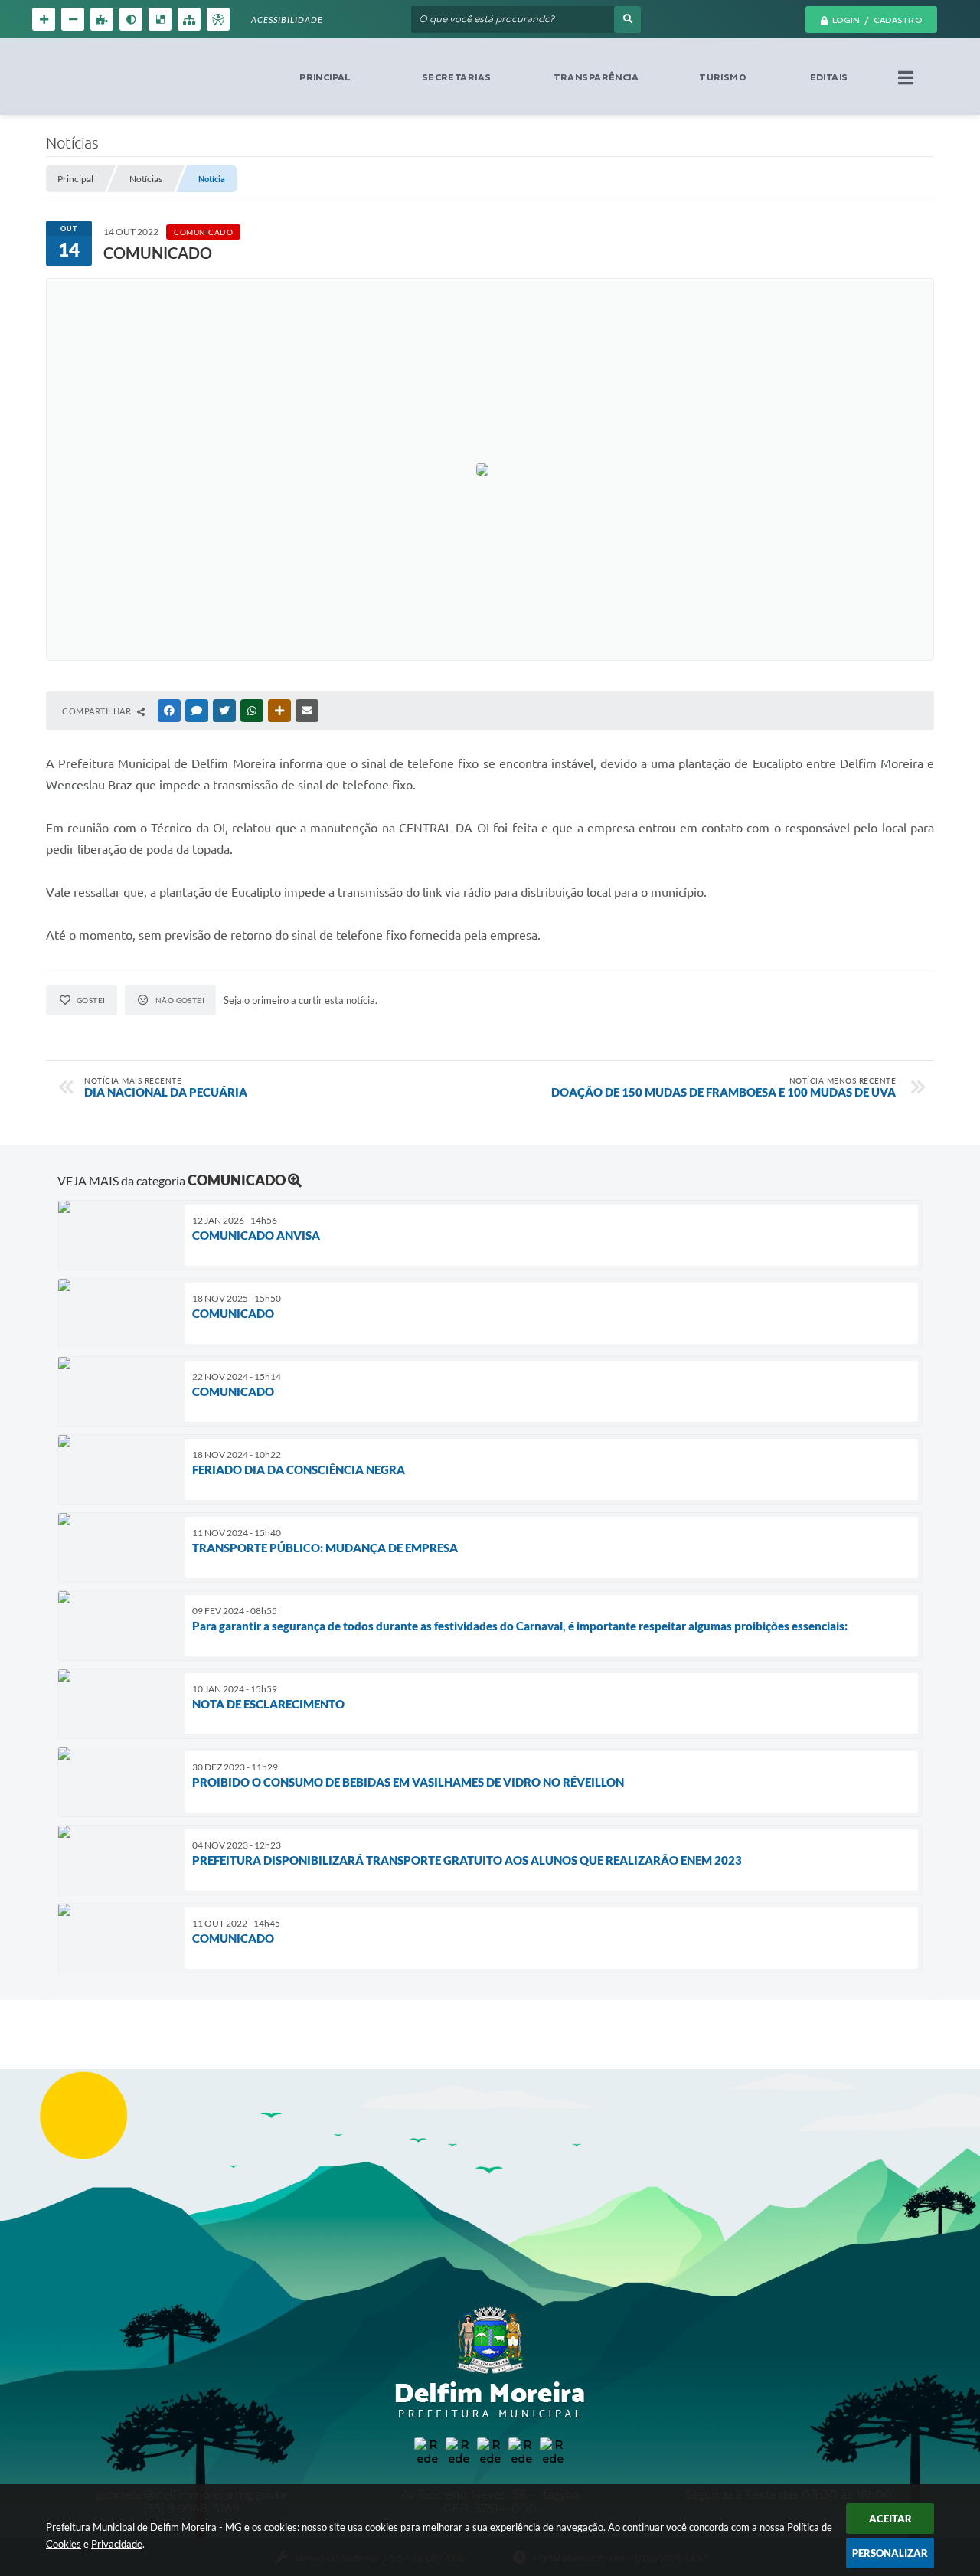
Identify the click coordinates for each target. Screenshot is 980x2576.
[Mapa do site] (189, 19)
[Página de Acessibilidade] (218, 19)
